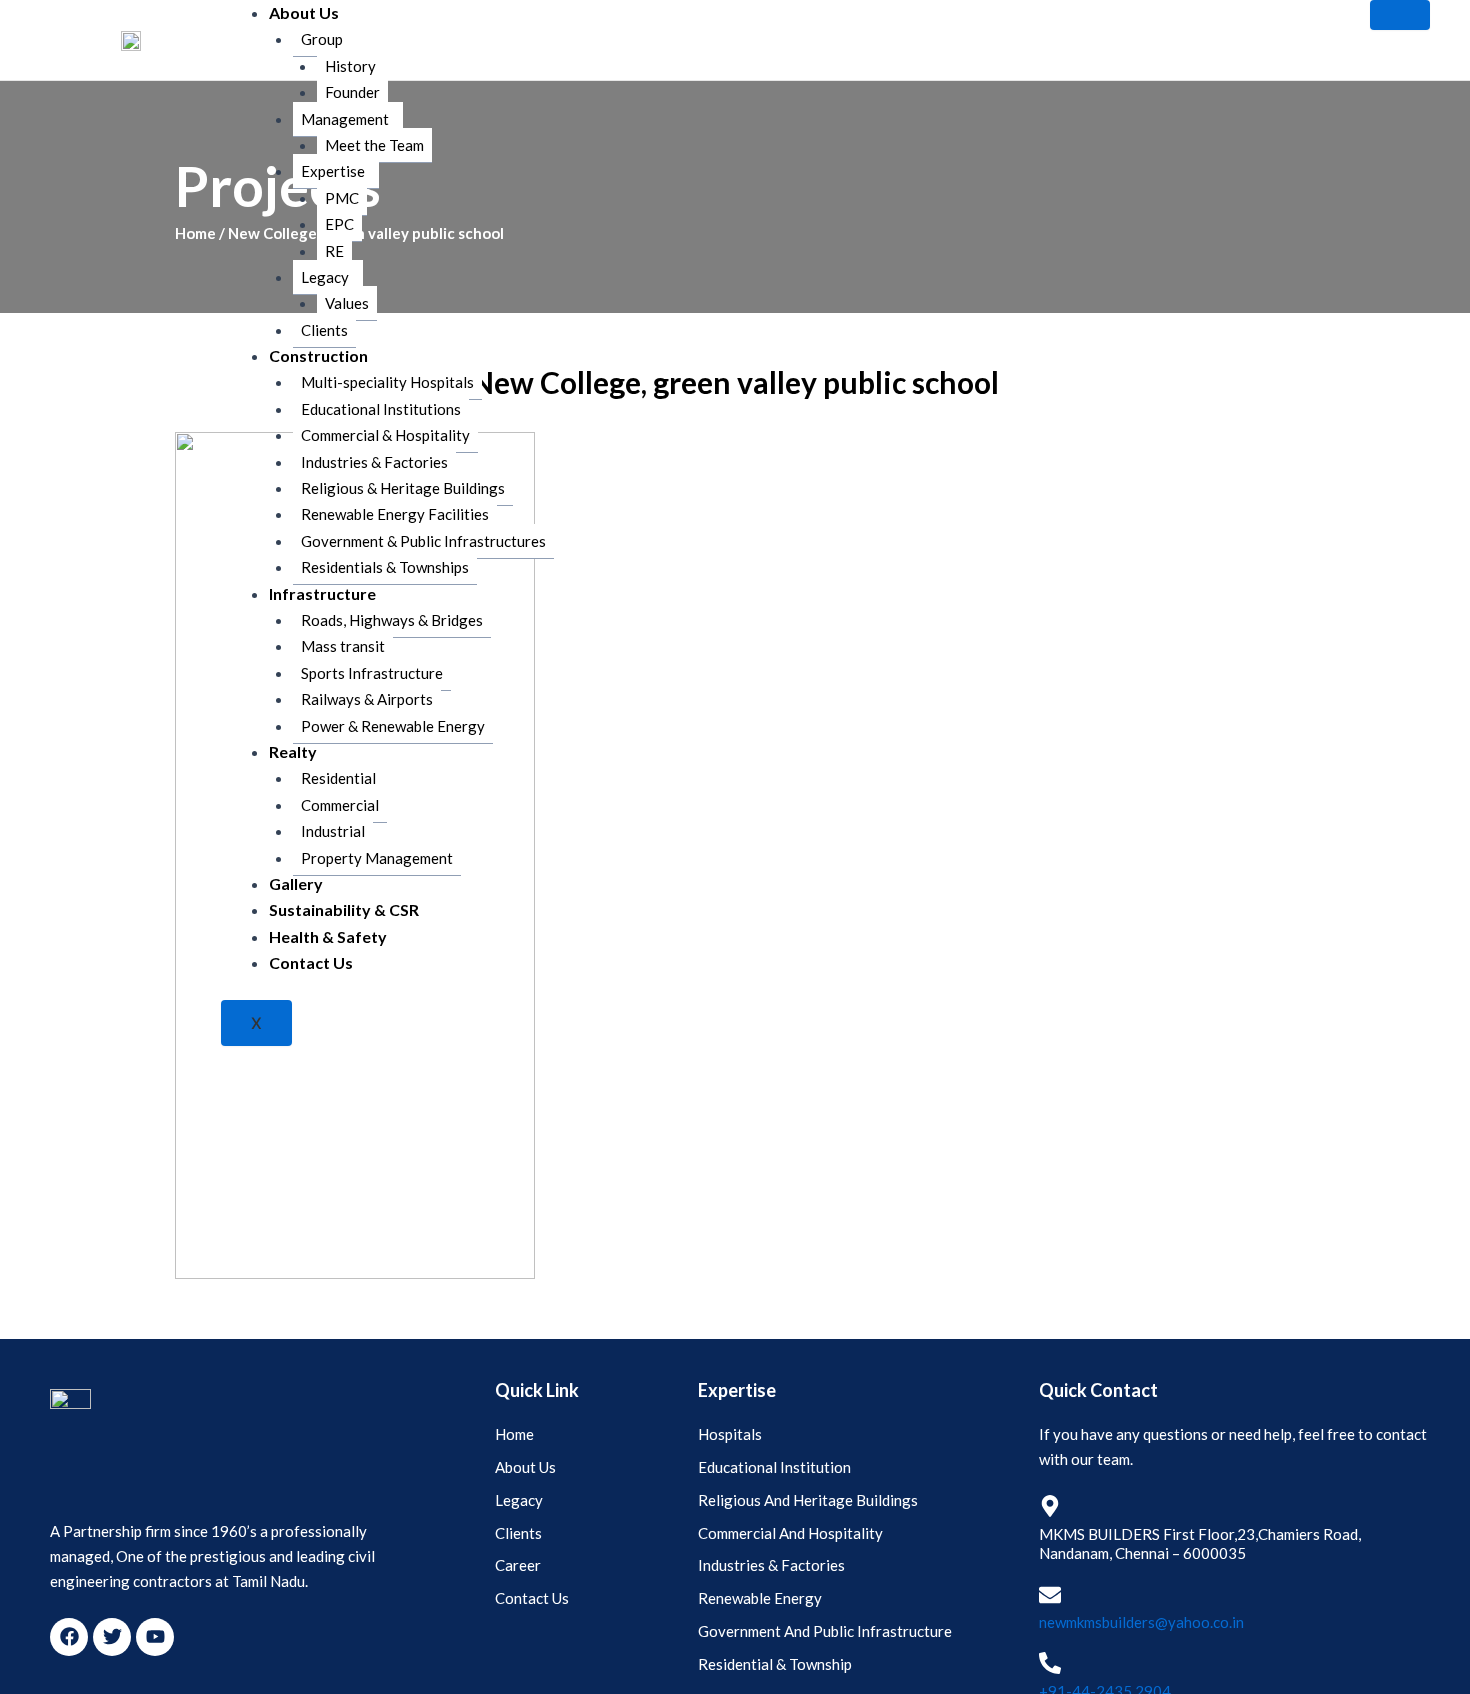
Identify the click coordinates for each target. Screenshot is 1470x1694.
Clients (324, 330)
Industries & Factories (374, 462)
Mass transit (343, 646)
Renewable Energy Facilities (395, 514)
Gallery (296, 883)
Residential (338, 778)
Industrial (333, 831)
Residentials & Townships (385, 567)
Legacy (325, 277)
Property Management (377, 858)
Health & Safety (328, 936)
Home (195, 233)
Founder (352, 92)
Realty (293, 751)
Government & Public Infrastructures (423, 541)
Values (347, 303)
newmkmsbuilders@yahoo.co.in (1141, 1622)
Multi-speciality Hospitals (387, 382)
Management (345, 119)
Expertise (333, 171)
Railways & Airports (367, 699)
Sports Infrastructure (372, 673)
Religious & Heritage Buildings (403, 488)
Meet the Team (374, 145)
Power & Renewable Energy (393, 726)
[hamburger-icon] (1400, 15)
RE (334, 251)
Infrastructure (322, 593)
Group (322, 39)
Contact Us (311, 962)
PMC (342, 198)
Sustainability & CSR (344, 909)
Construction (318, 355)
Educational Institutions (381, 409)
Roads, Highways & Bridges (392, 620)
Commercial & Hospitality (385, 435)
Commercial (340, 805)
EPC (339, 224)
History (350, 66)
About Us (304, 12)
